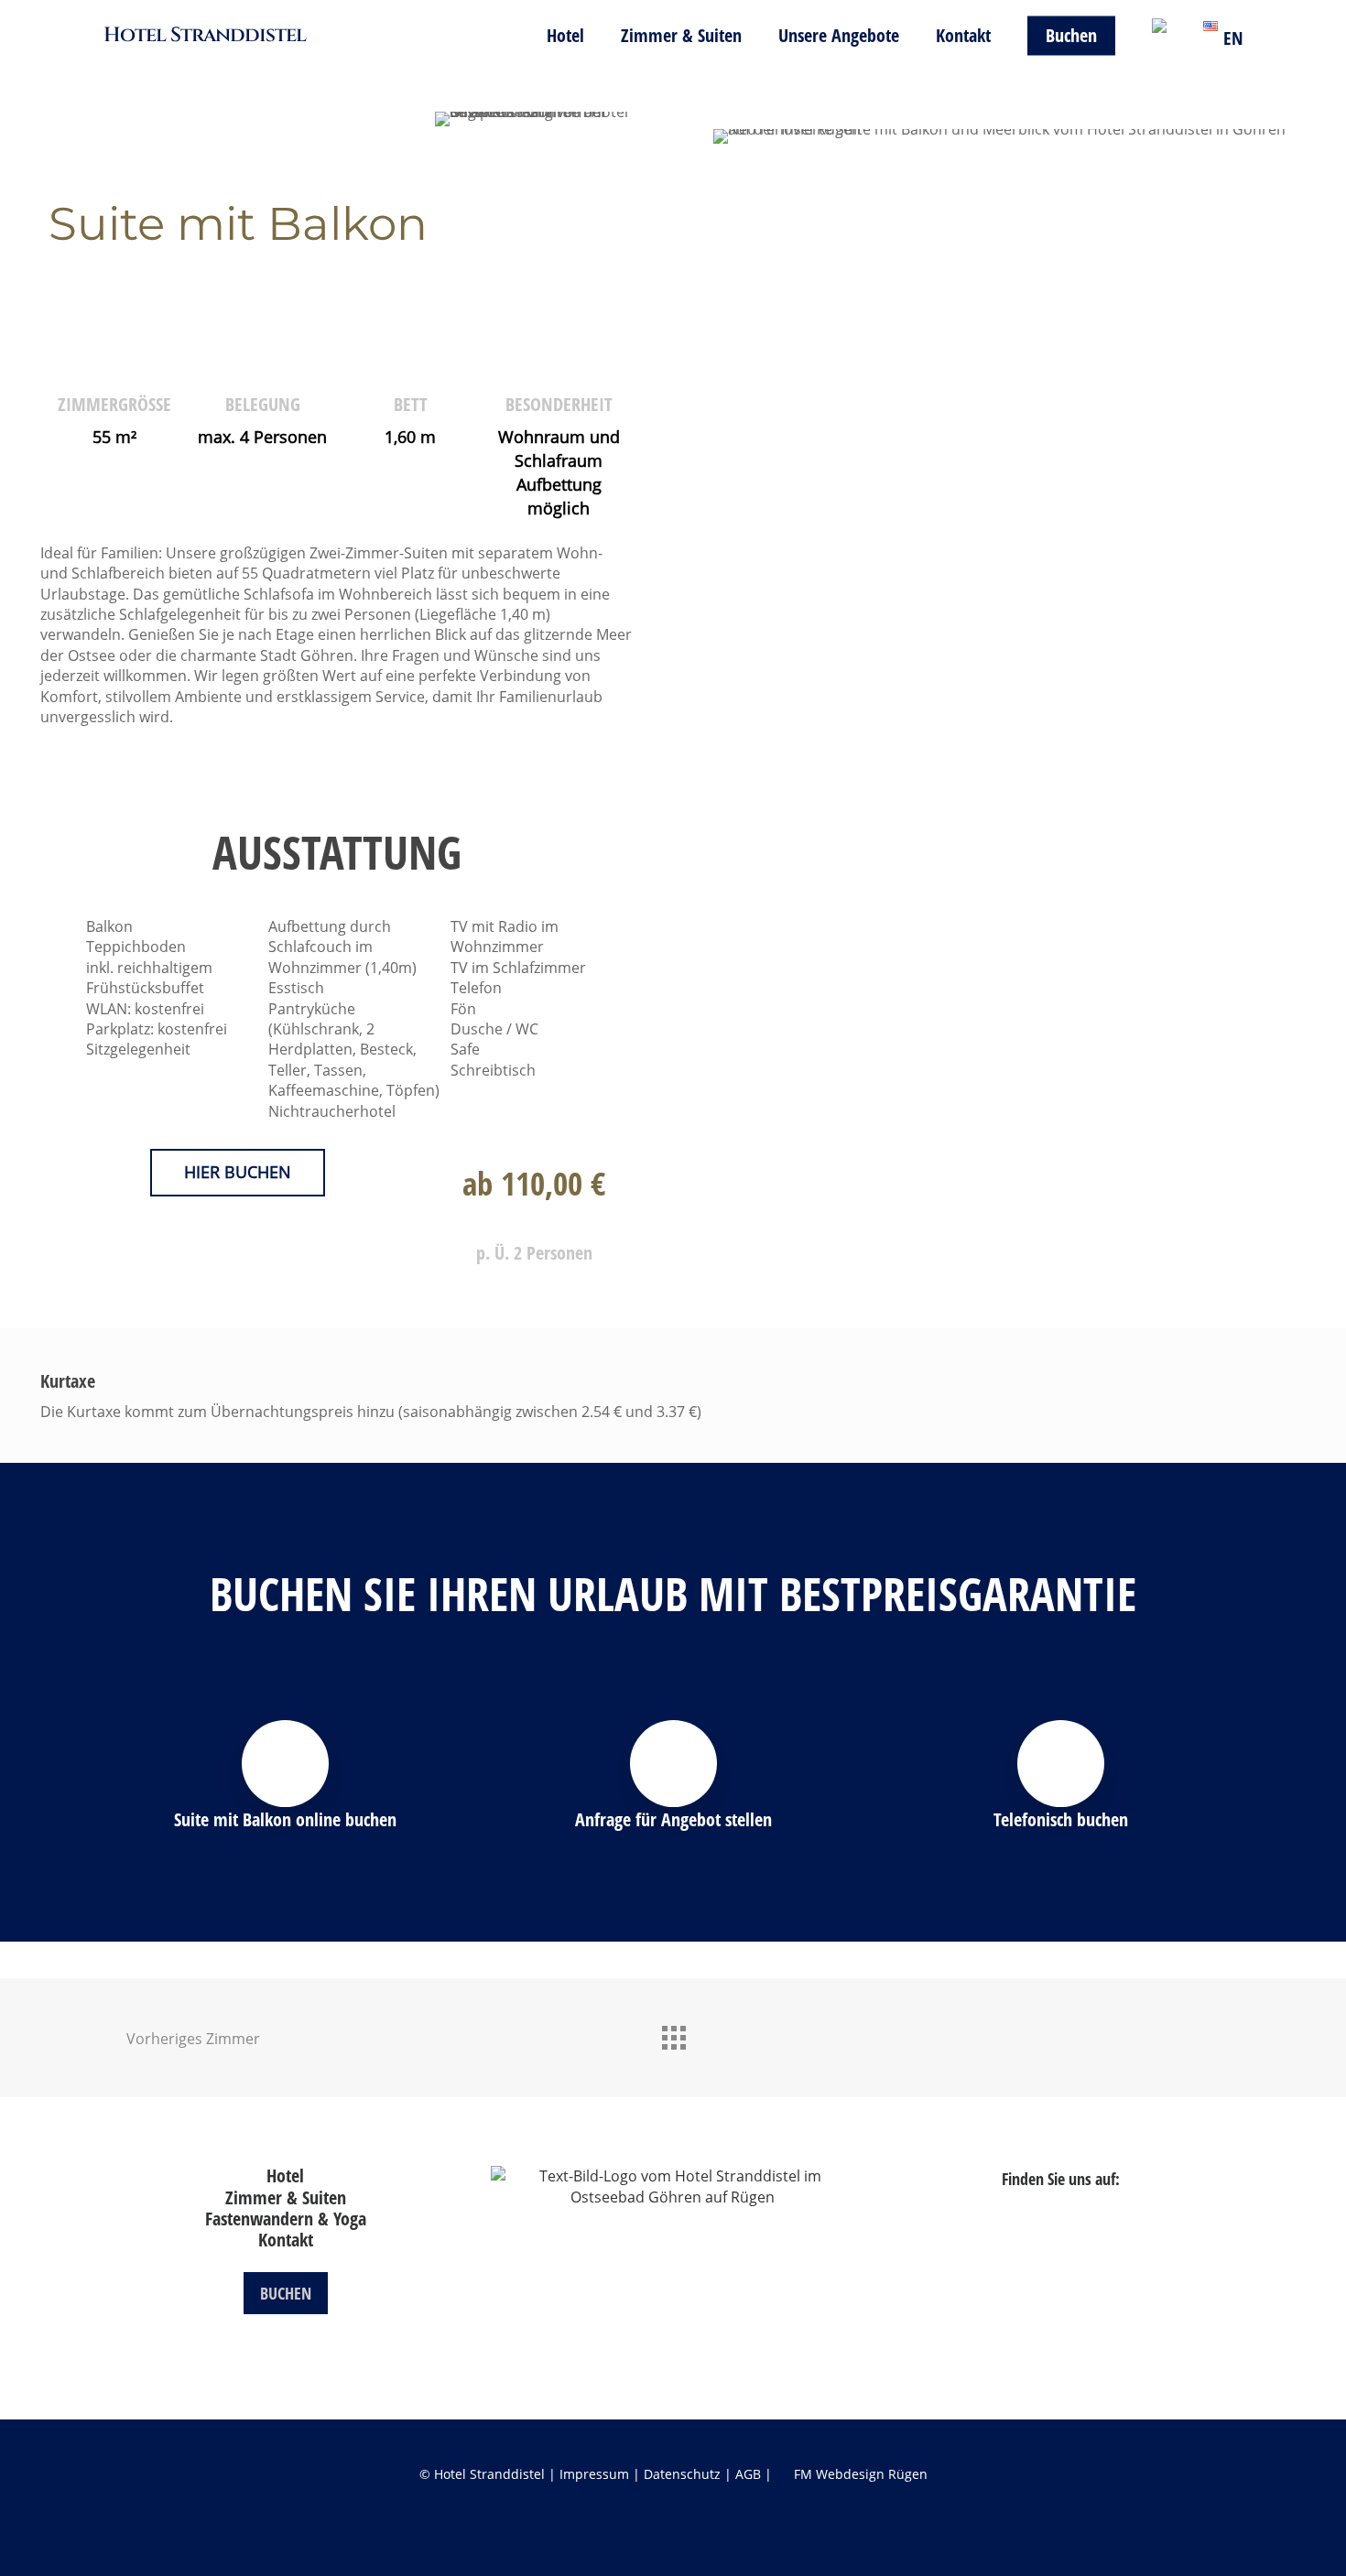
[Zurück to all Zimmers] (673, 2033)
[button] (238, 1173)
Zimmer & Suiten (286, 2197)
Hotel (285, 2176)
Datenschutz (682, 2474)
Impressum (594, 2474)
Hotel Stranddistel (205, 36)
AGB (748, 2474)
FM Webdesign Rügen (861, 2474)
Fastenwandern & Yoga (286, 2219)
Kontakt (286, 2240)
